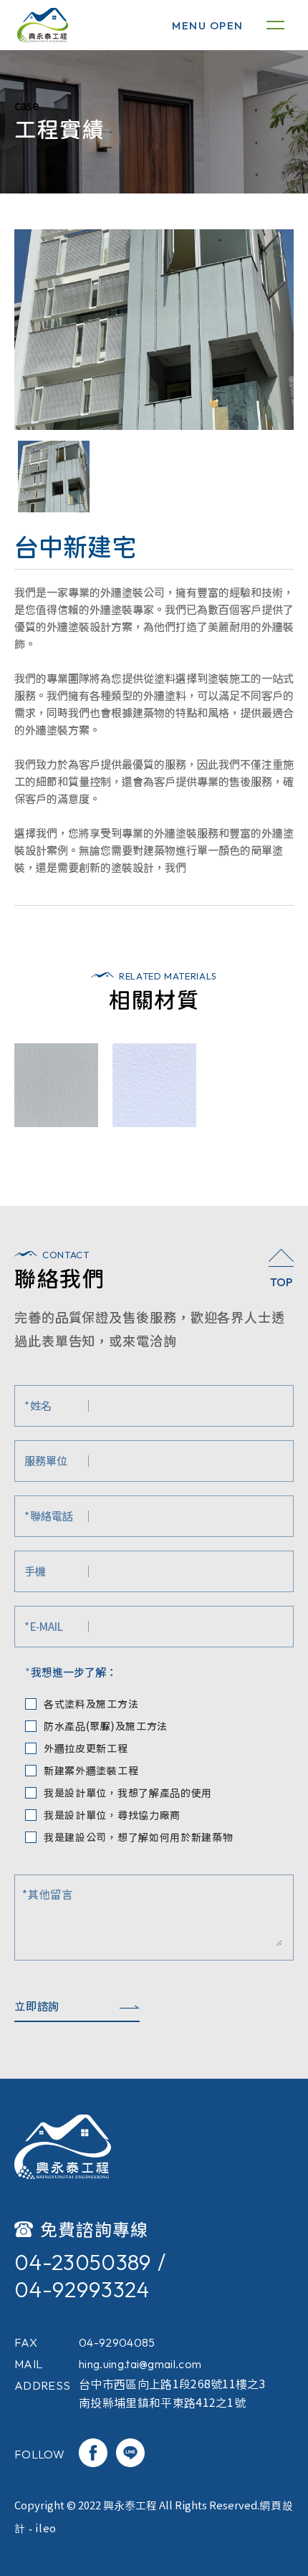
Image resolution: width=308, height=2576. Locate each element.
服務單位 (46, 1461)
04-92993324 (82, 2289)
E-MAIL (44, 1626)
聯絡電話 (49, 1516)
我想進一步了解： (71, 1672)
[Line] (130, 2454)
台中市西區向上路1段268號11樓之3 (172, 2384)
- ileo (41, 2528)
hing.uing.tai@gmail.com (140, 2364)
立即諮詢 (37, 2006)
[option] (154, 330)
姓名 (38, 1406)
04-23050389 (83, 2262)
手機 (35, 1571)
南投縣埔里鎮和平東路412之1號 (162, 2403)
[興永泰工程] (63, 2147)
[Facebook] (93, 2454)
